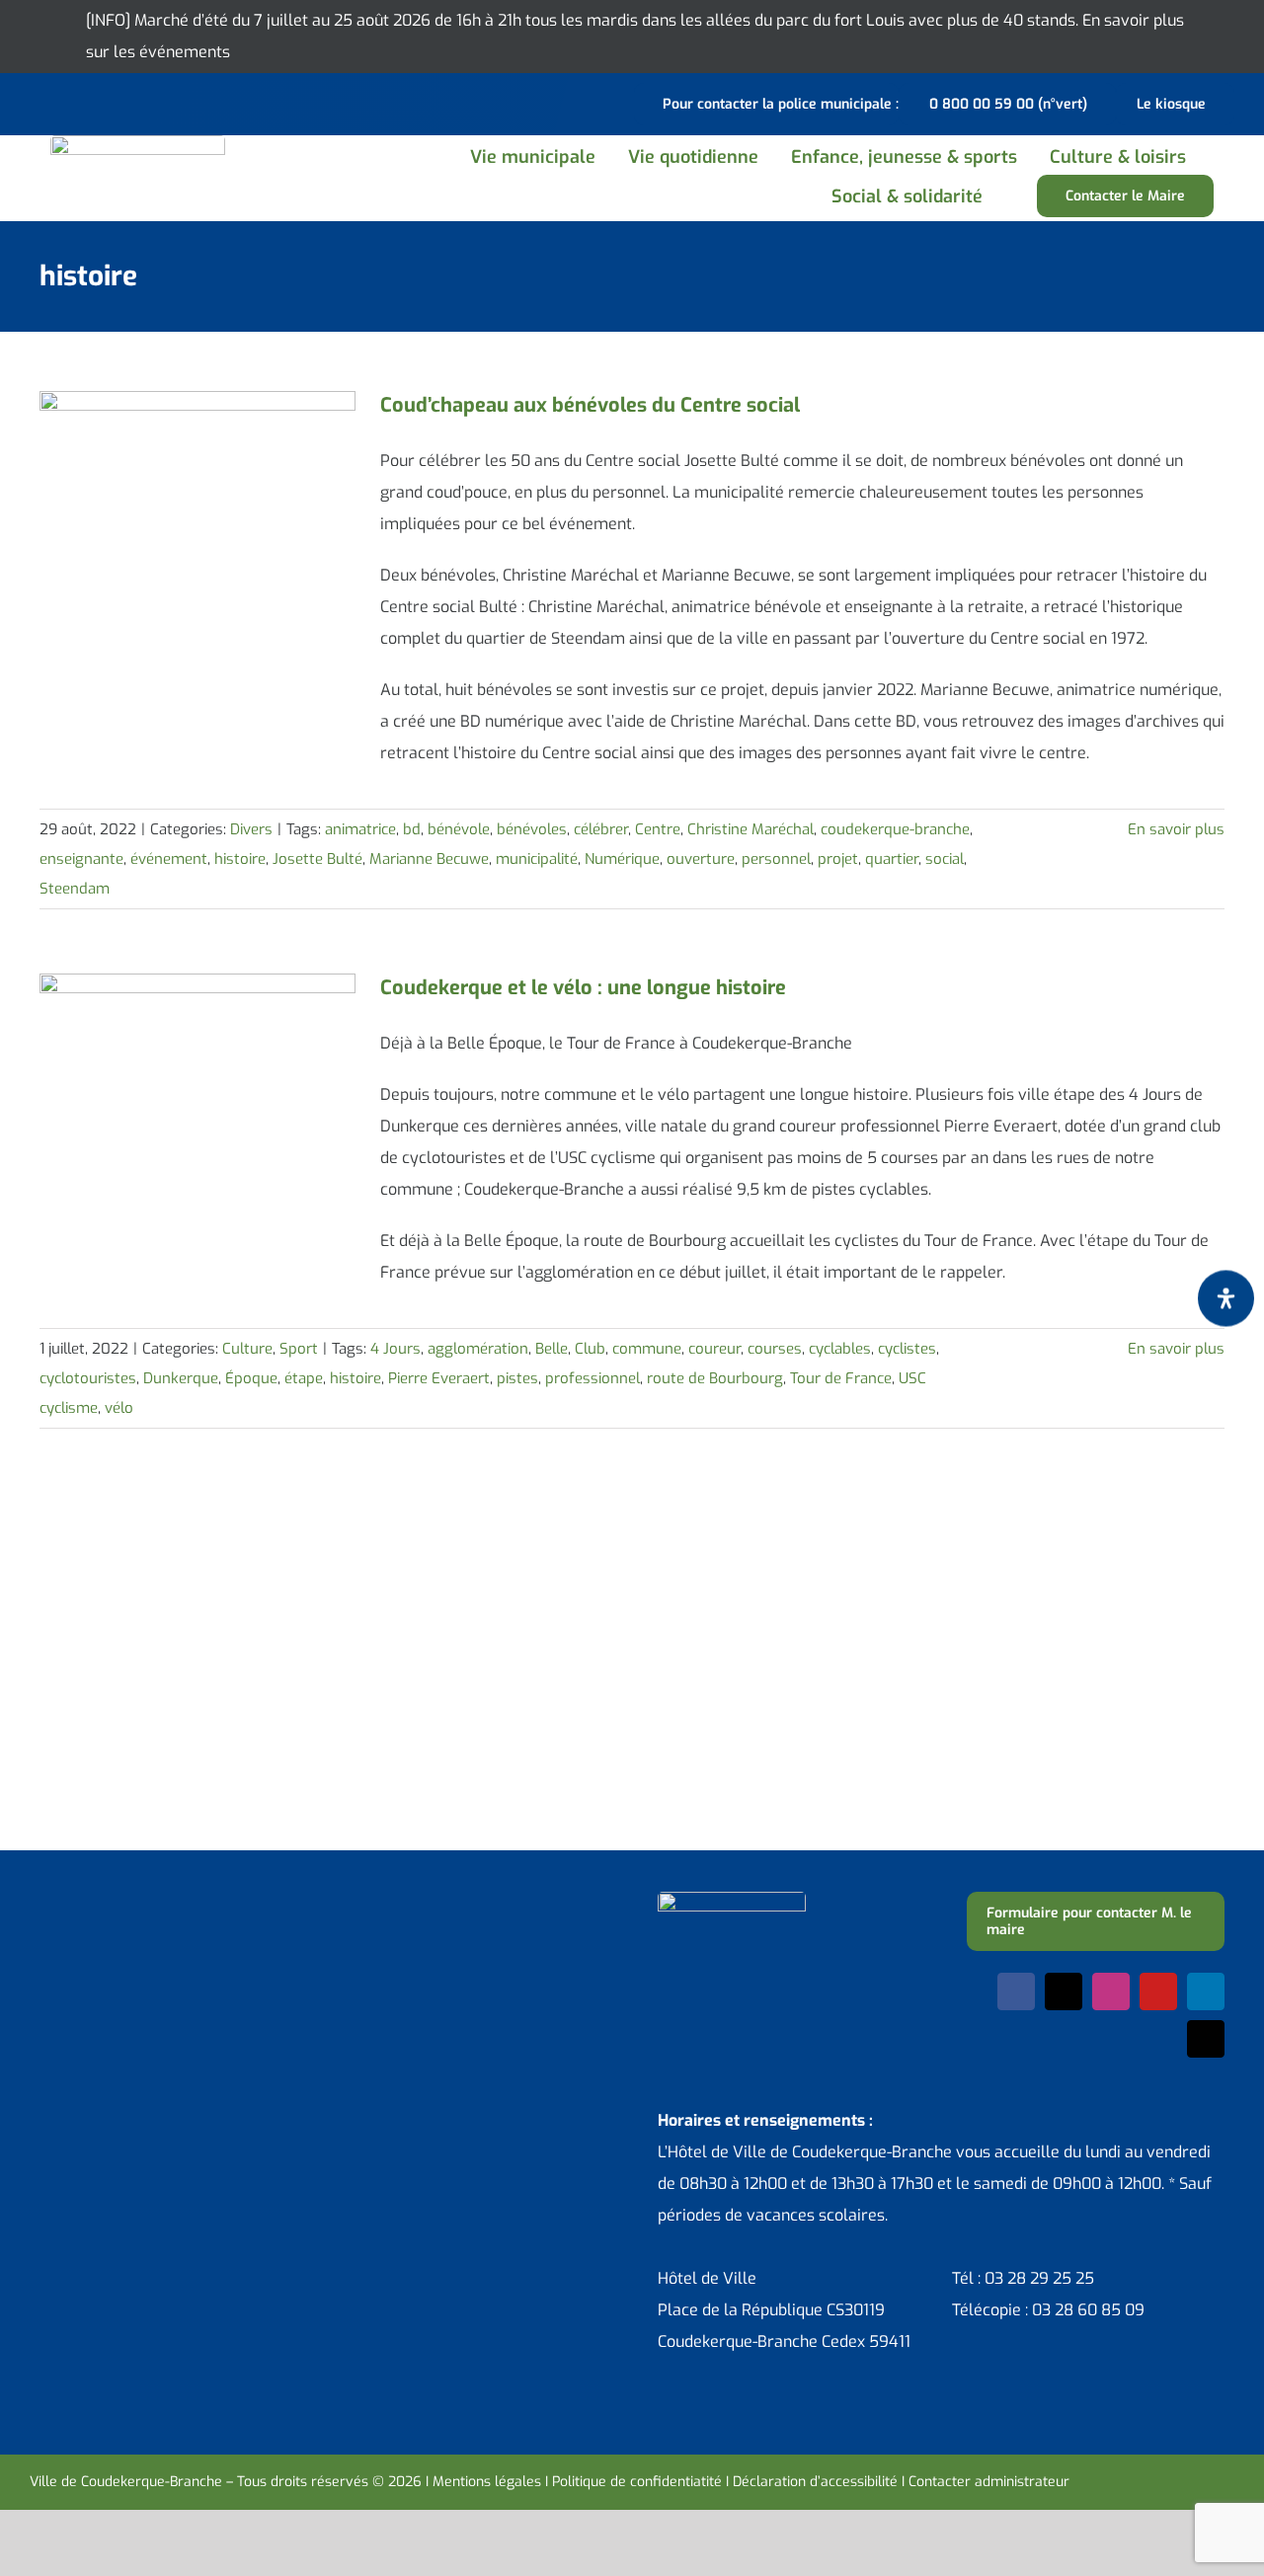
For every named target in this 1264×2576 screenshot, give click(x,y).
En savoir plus (1176, 829)
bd (412, 829)
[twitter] (1064, 1991)
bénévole (459, 829)
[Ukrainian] (118, 102)
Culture (247, 1349)
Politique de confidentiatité (637, 2482)
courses (775, 1349)
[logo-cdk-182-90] (138, 143)
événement (169, 859)
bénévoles (532, 829)
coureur (714, 1349)
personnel (776, 859)
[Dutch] (41, 102)
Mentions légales (487, 2482)
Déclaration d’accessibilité (815, 2482)
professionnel (592, 1378)
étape (304, 1378)
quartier (892, 859)
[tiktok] (1206, 2039)
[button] (1021, 196)
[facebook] (1016, 1991)
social (945, 859)
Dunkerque (181, 1378)
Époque (251, 1378)
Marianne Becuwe (429, 859)
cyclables (840, 1349)
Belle (552, 1349)
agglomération (478, 1349)
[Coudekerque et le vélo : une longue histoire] (197, 1073)
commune (647, 1349)
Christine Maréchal (750, 829)
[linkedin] (1206, 1991)
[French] (93, 102)
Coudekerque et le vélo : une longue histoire (583, 988)
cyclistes (907, 1349)
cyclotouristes (88, 1378)
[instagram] (1111, 1991)
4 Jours (395, 1349)
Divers (251, 829)
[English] (67, 102)
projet (838, 859)
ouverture (701, 859)
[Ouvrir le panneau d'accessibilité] (1226, 1298)
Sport (299, 1349)
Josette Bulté (317, 859)
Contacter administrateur (989, 2482)
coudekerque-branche (895, 829)
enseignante (81, 859)
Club (590, 1349)
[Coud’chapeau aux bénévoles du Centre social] (197, 491)
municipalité (537, 859)
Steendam (75, 889)
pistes (517, 1378)
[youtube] (1158, 1991)
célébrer (601, 829)
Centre (658, 829)
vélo (119, 1408)
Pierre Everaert (439, 1378)
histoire (240, 859)
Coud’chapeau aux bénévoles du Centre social (590, 405)
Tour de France (841, 1378)
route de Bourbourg (715, 1378)
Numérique (622, 859)
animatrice (360, 829)
